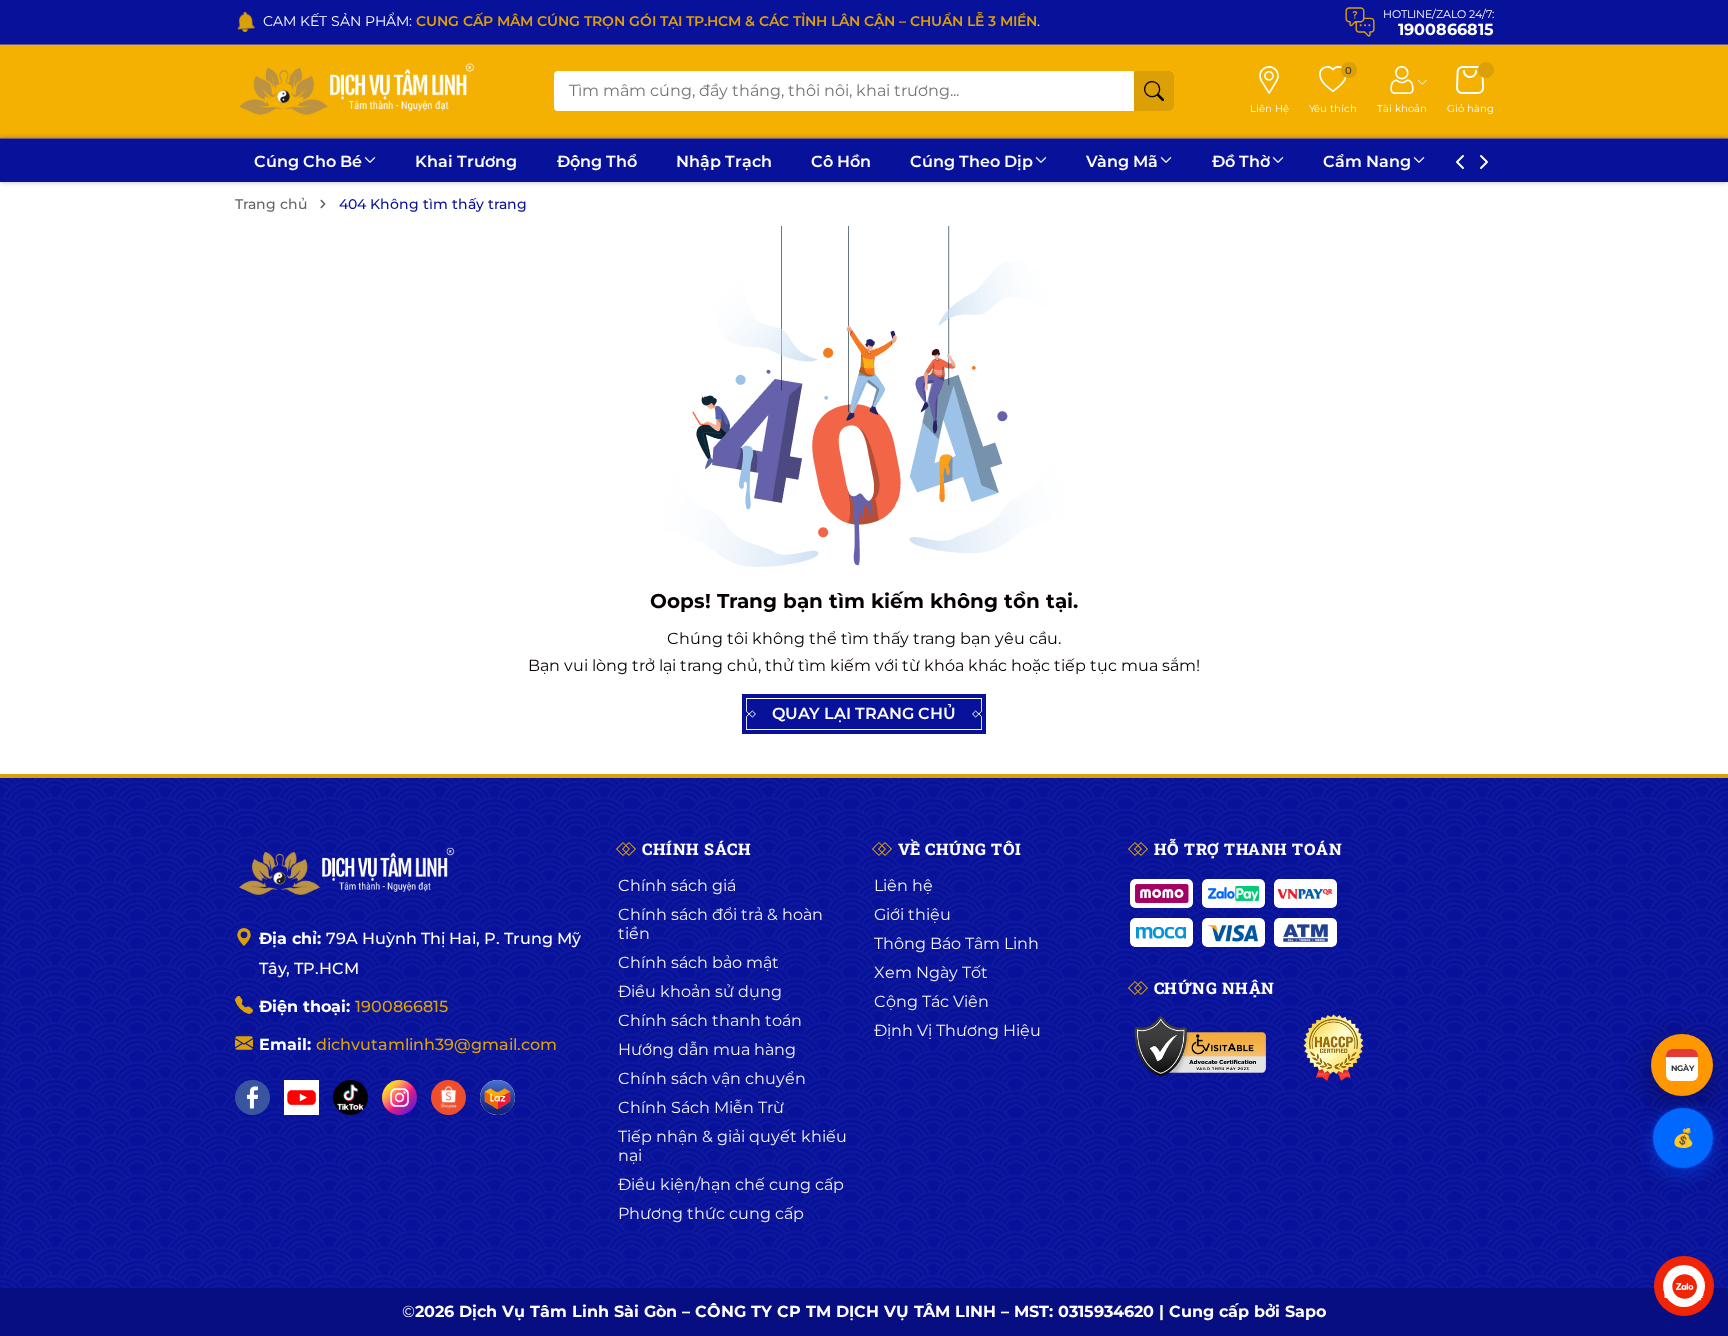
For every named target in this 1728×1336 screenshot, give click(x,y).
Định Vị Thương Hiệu (957, 1030)
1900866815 (401, 1006)
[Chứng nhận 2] (1333, 1048)
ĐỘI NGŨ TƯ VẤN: (695, 21)
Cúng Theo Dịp (971, 161)
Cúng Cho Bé (308, 161)
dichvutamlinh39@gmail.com (436, 1044)
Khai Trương (466, 161)
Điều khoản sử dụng (700, 991)
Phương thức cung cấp (711, 1213)
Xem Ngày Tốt (931, 972)
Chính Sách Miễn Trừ (701, 1107)
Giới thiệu (912, 914)
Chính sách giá (677, 885)
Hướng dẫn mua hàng (707, 1049)
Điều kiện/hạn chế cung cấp (731, 1184)
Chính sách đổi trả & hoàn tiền (720, 924)
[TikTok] (350, 1097)
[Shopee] (448, 1097)
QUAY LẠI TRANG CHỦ (864, 713)
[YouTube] (301, 1097)
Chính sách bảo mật (698, 962)
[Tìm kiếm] (1154, 91)
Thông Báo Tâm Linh (956, 943)
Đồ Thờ (1241, 161)
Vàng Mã (1122, 161)
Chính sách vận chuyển (712, 1078)
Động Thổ (597, 161)
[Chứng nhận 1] (1201, 1048)
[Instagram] (399, 1097)
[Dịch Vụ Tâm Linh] (345, 873)
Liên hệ (903, 885)
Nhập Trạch (724, 161)
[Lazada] (497, 1097)
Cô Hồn (841, 161)
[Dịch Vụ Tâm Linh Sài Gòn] (355, 91)
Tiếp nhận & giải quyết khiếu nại (732, 1146)
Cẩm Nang (1367, 161)
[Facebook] (252, 1097)
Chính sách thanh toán (710, 1020)
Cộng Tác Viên (931, 1001)
